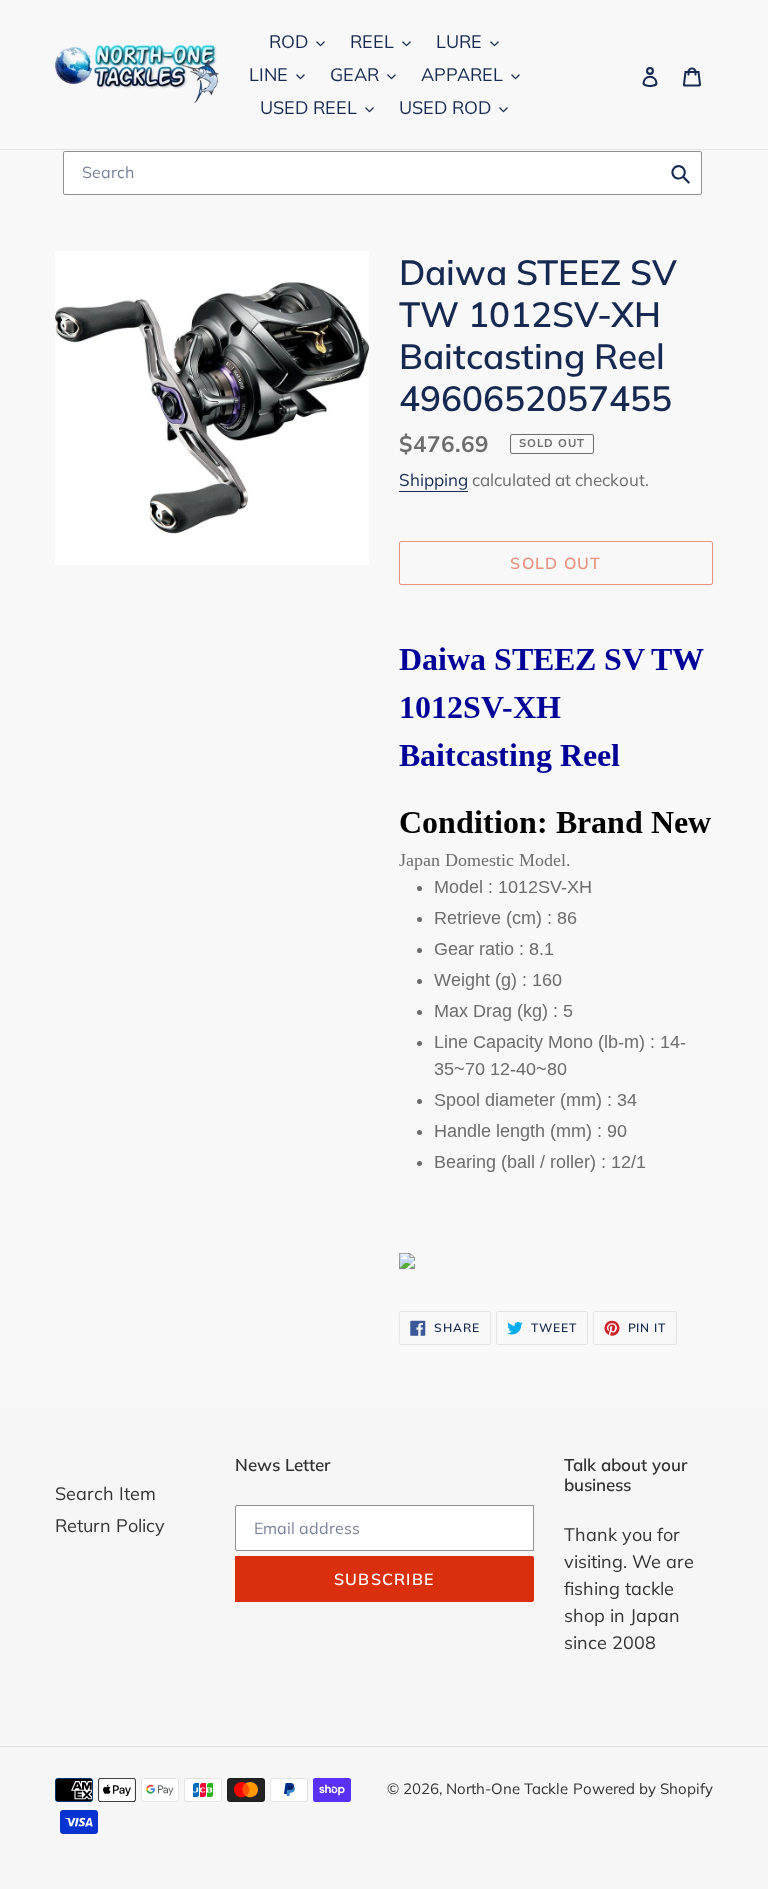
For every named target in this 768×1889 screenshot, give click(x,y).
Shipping (433, 479)
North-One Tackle (507, 1788)
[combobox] (382, 173)
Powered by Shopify (643, 1788)
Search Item (105, 1493)
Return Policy (110, 1525)
